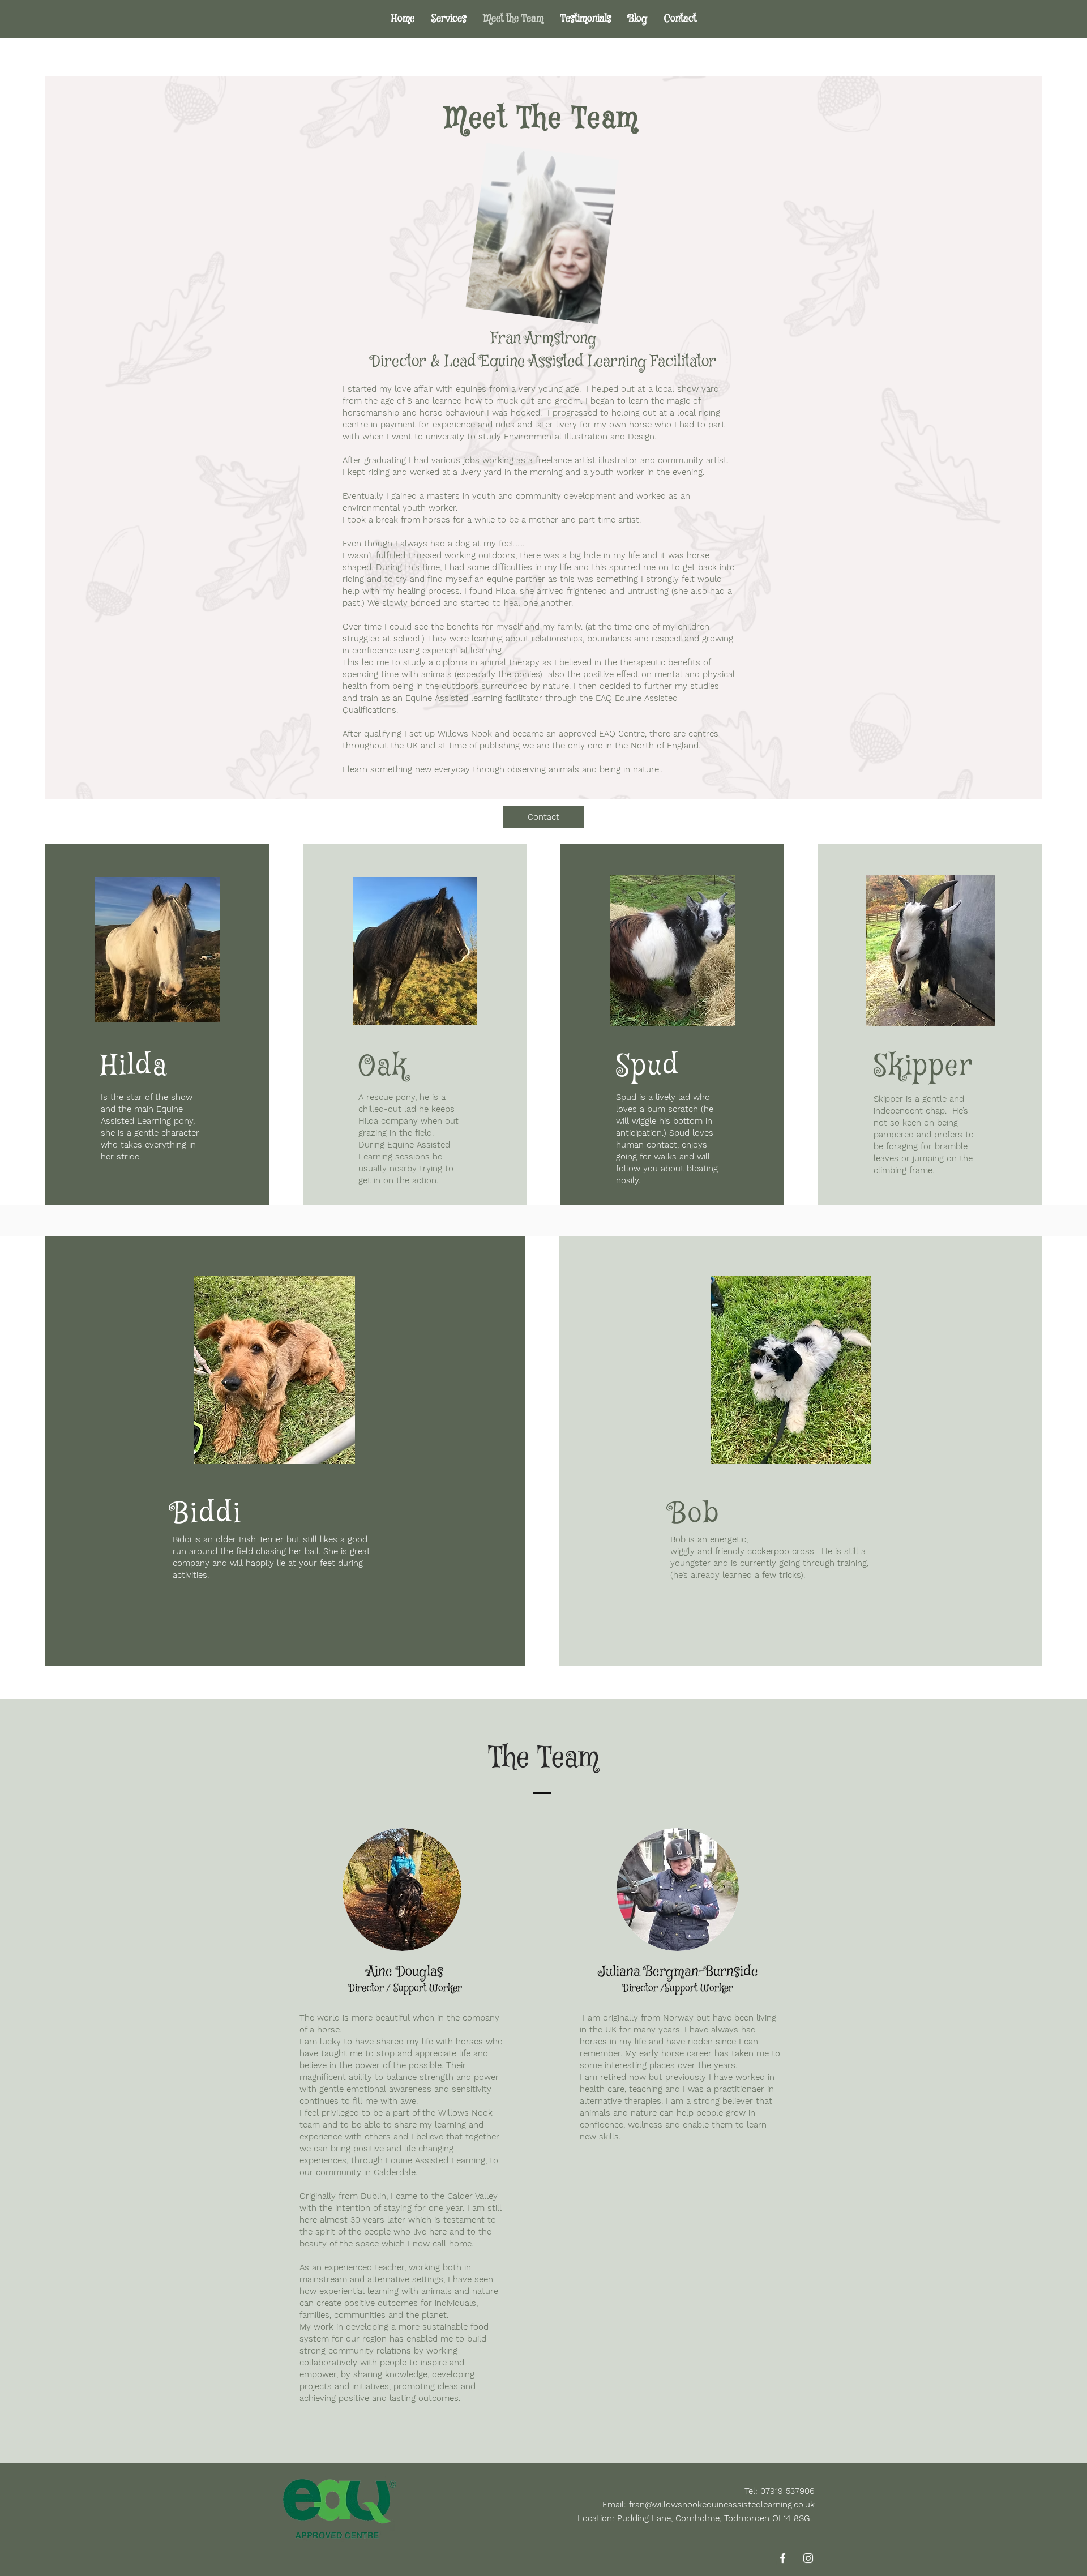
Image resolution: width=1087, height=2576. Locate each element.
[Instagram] (808, 2558)
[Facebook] (783, 2558)
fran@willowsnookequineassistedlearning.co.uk (722, 2505)
